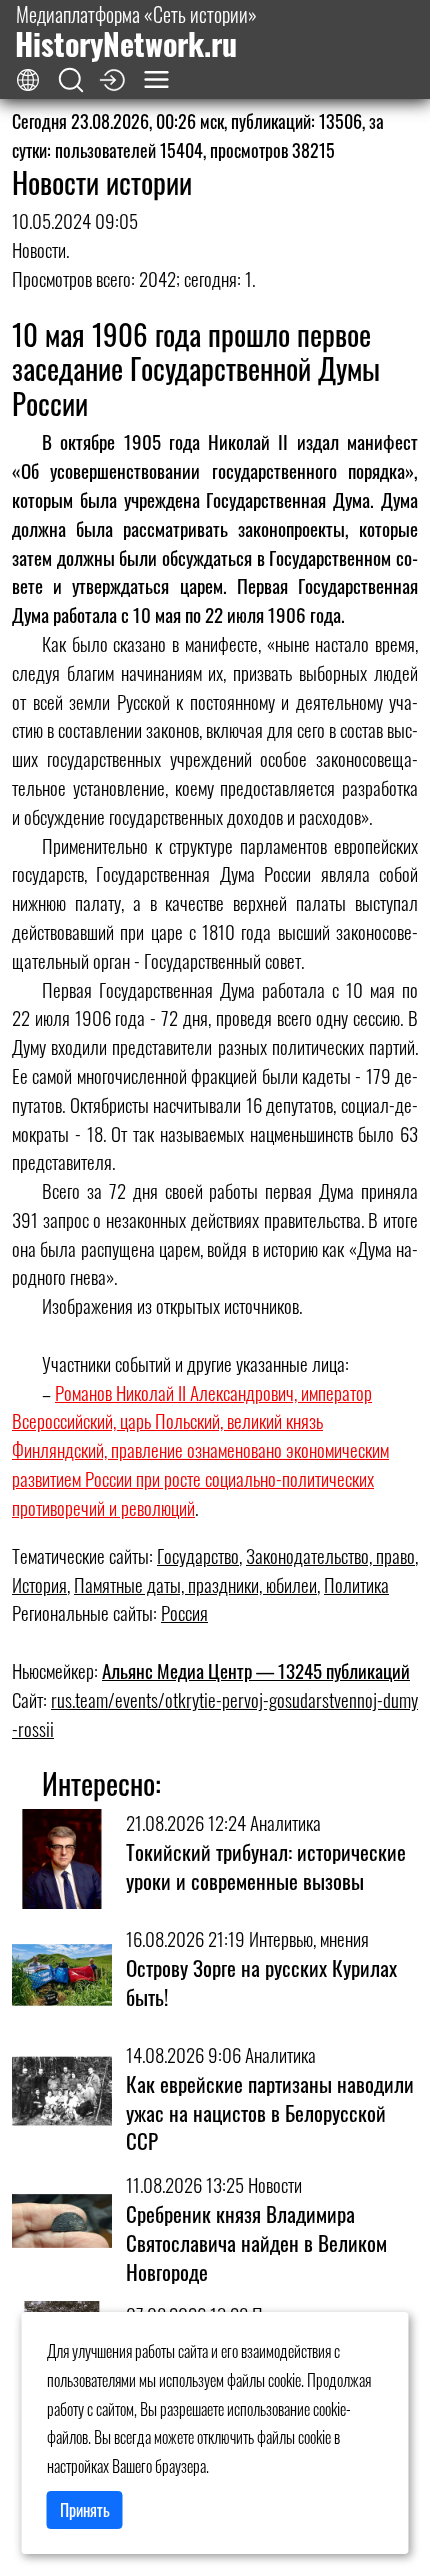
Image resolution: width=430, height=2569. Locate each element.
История (39, 1584)
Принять (85, 2510)
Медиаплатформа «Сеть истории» (136, 31)
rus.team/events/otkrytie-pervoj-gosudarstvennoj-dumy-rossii (215, 1714)
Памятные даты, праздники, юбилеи (195, 1584)
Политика (356, 1584)
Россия (184, 1612)
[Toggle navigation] (156, 79)
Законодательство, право (330, 1555)
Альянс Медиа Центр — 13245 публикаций (256, 1670)
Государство (198, 1555)
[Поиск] (71, 80)
